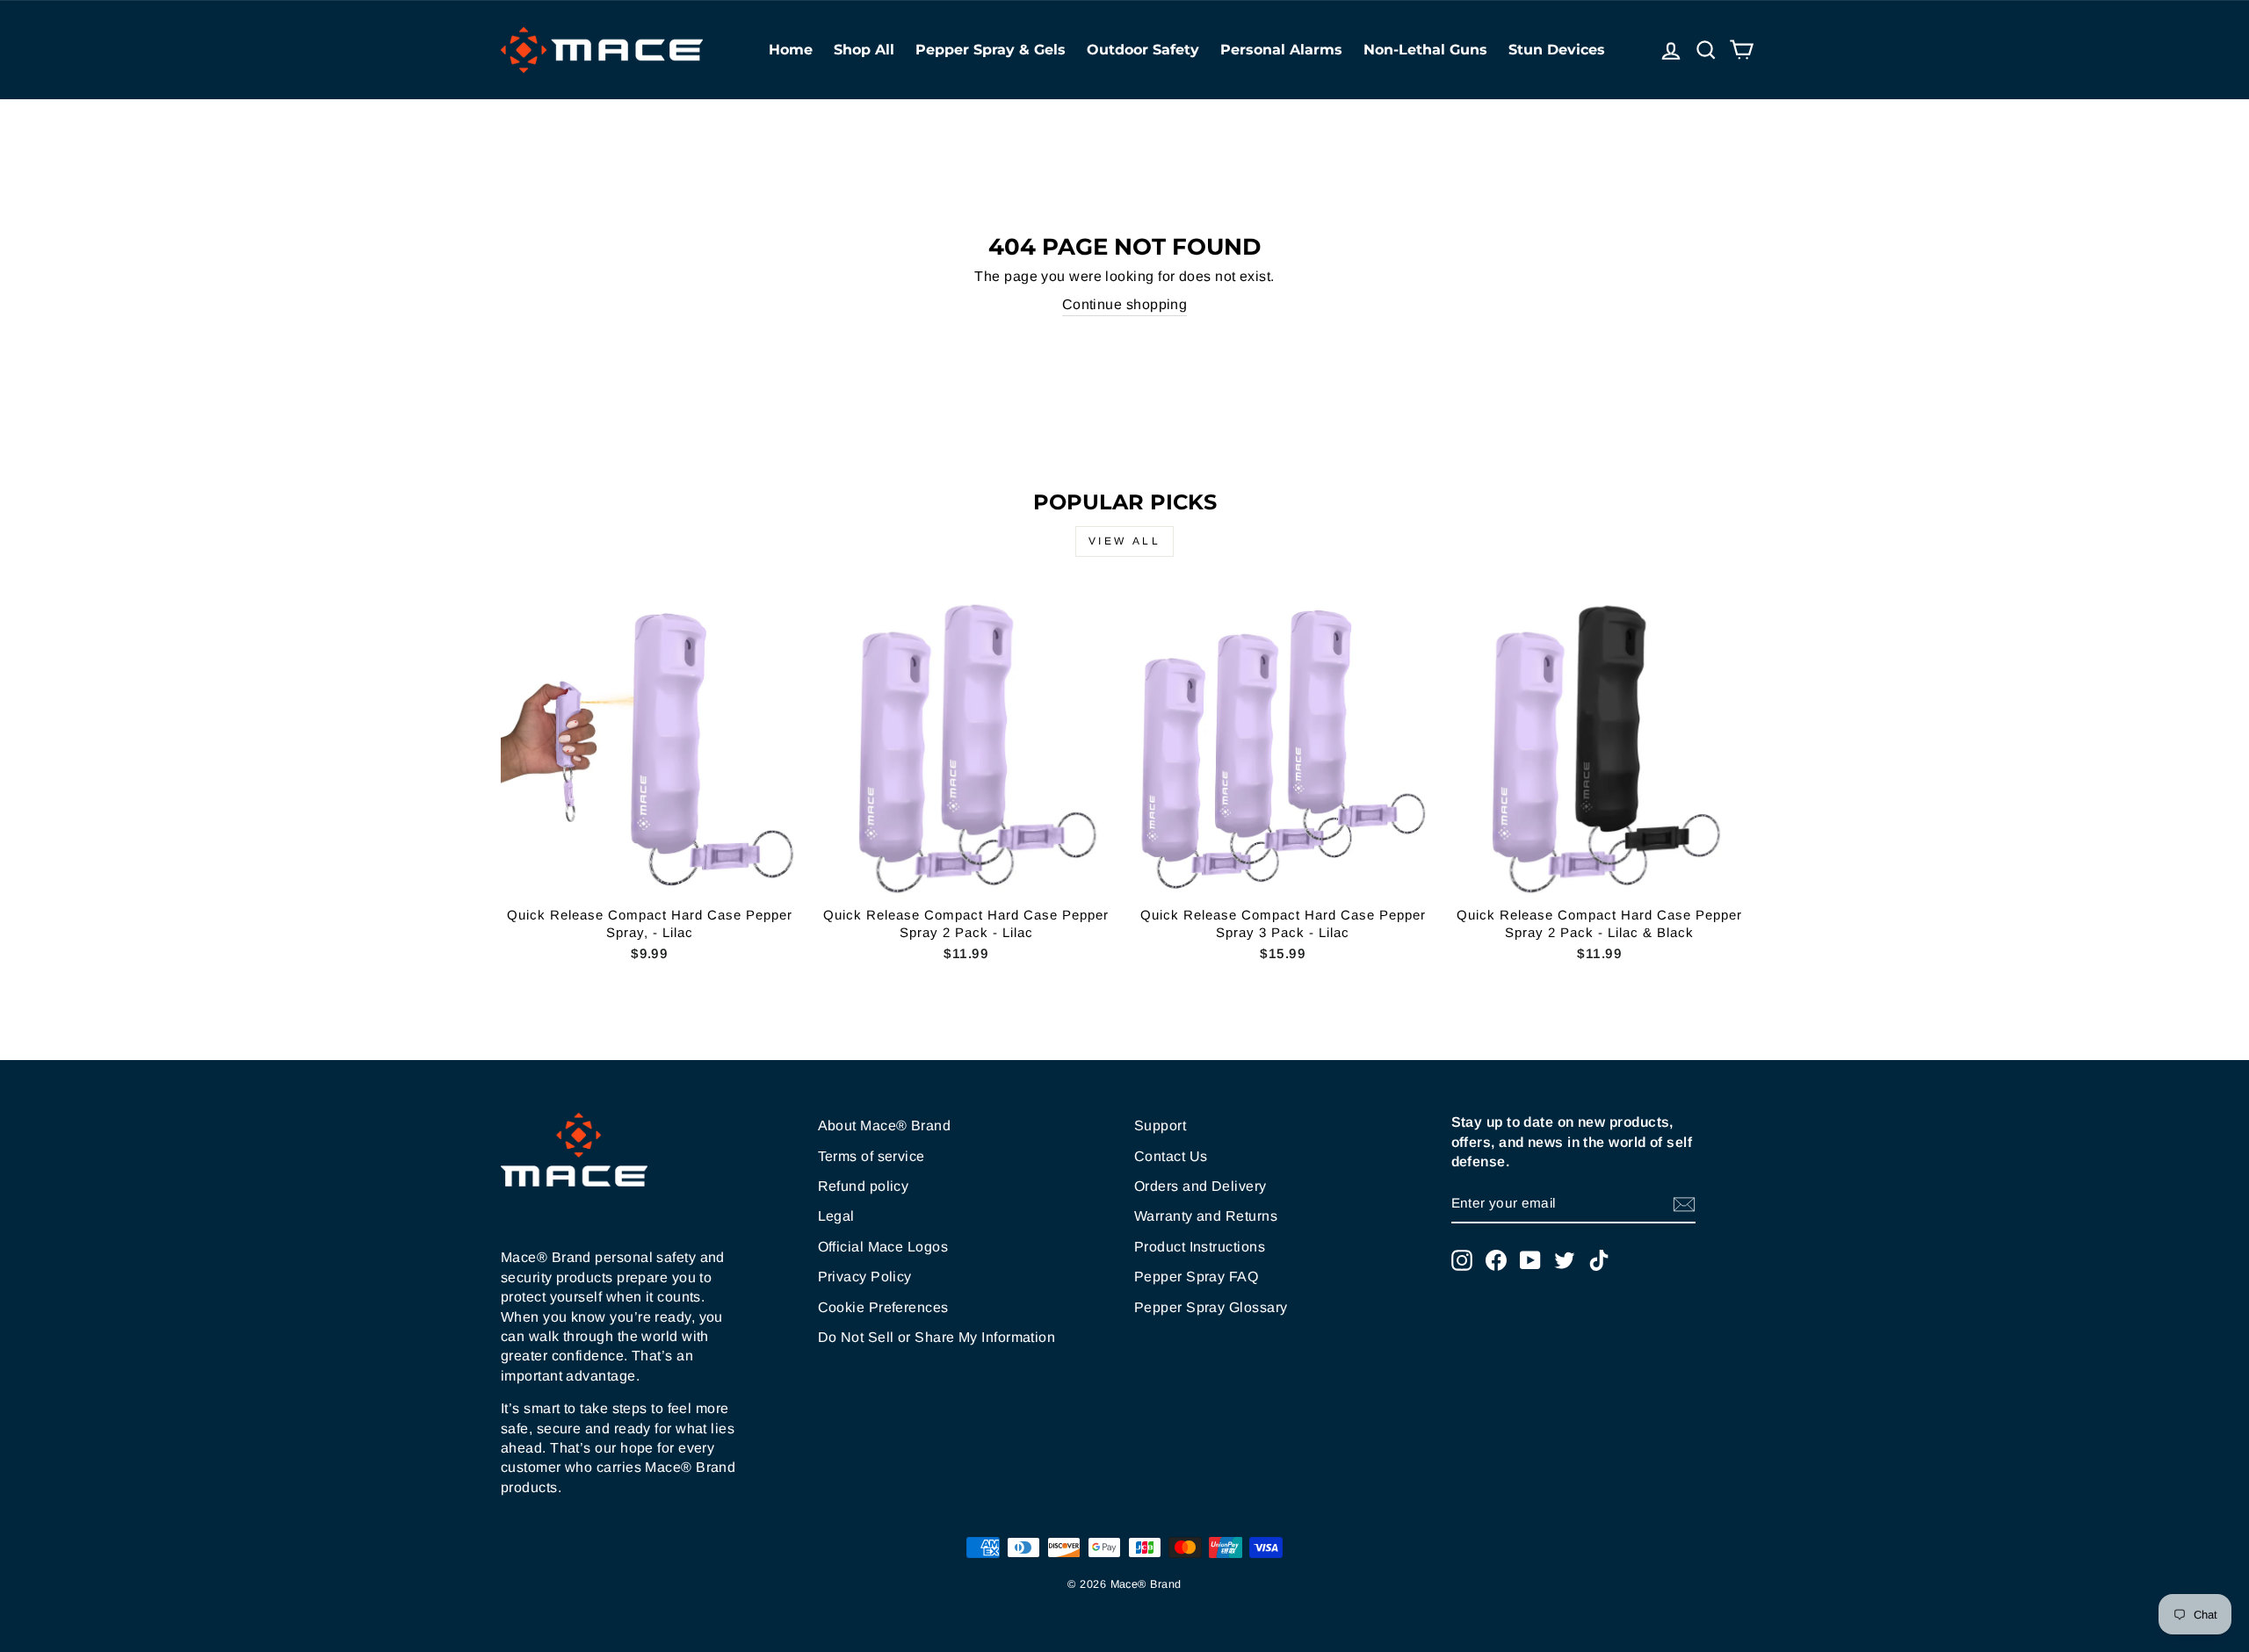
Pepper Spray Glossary (1211, 1307)
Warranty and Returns (1206, 1216)
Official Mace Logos (883, 1247)
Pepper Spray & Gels (991, 50)
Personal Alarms (1281, 50)
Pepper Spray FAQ (1196, 1277)
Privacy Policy (865, 1277)
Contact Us (1171, 1156)
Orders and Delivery (1200, 1186)
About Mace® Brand (885, 1125)
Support (1160, 1125)
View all (1125, 541)
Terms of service (871, 1156)
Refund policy (864, 1186)
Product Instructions (1200, 1247)
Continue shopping (1125, 304)
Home (791, 50)
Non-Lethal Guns (1425, 50)
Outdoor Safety (1143, 50)
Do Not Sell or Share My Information (937, 1337)
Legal (836, 1216)
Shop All (864, 50)
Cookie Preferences (883, 1307)
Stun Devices (1557, 50)
